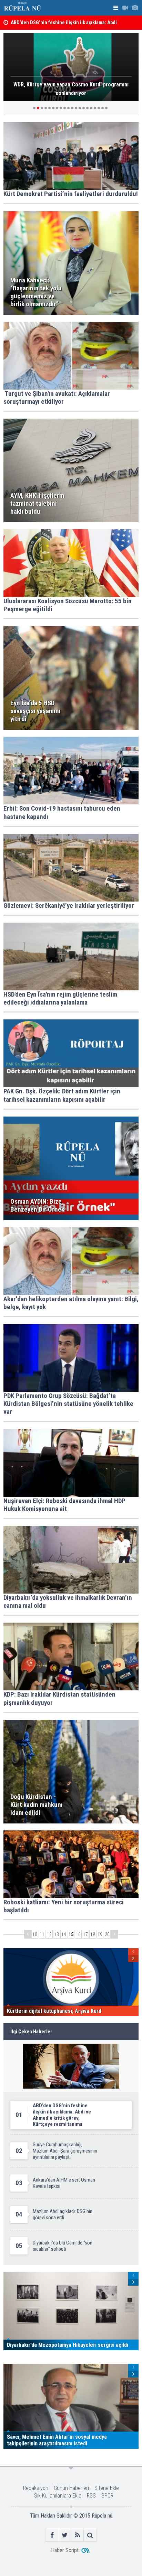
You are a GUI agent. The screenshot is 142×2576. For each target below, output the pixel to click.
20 (107, 1934)
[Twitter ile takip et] (65, 2535)
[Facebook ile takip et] (52, 2535)
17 (85, 1934)
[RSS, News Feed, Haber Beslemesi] (77, 2535)
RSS (91, 2496)
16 (78, 1934)
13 (57, 1934)
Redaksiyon (36, 2488)
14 (64, 1934)
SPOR (107, 2496)
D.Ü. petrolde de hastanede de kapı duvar (54, 24)
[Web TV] (125, 8)
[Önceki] (28, 1934)
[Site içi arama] (90, 2535)
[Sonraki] (114, 1934)
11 (42, 1934)
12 (49, 1934)
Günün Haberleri (71, 2488)
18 (93, 1934)
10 (35, 1934)
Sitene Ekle (107, 2488)
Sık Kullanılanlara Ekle (58, 2496)
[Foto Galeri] (135, 8)
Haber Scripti (65, 2550)
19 (100, 1934)
